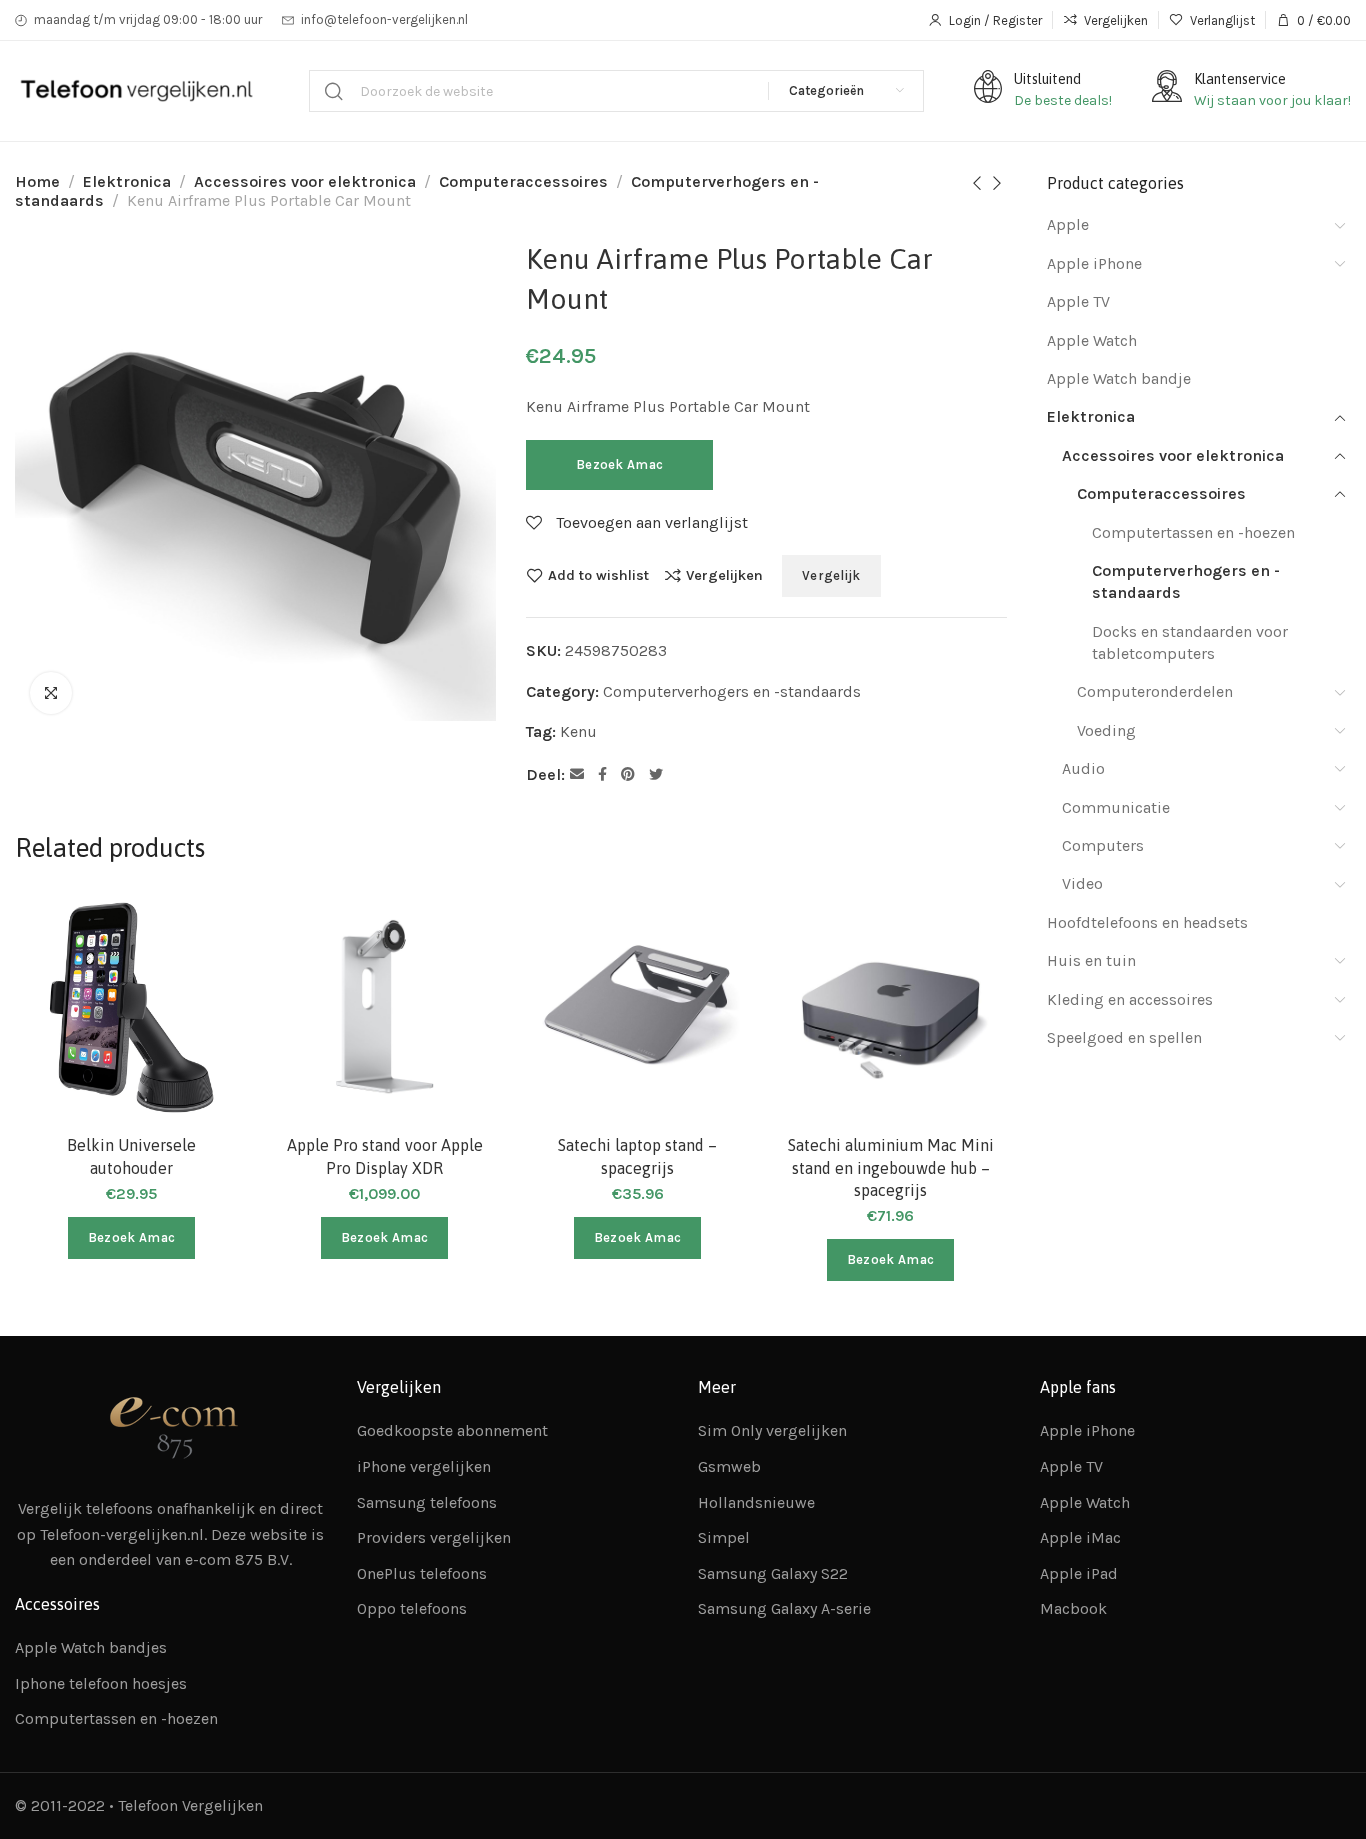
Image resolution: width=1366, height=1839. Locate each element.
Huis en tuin (1091, 960)
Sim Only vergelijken (772, 1430)
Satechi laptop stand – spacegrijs (637, 1156)
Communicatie (1116, 807)
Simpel (724, 1537)
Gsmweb (729, 1466)
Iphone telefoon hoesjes (101, 1683)
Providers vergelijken (434, 1537)
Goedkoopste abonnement (452, 1430)
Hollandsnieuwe (756, 1502)
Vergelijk (831, 575)
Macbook (1073, 1608)
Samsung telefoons (427, 1502)
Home (37, 181)
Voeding (1106, 730)
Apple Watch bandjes (91, 1647)
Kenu (578, 731)
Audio (1083, 768)
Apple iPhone (1094, 263)
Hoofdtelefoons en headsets (1147, 922)
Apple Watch (1092, 340)
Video (1082, 883)
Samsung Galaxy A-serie (784, 1608)
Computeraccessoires (523, 181)
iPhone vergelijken (424, 1466)
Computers (1103, 845)
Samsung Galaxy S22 (773, 1573)
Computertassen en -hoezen (1193, 532)
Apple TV (1078, 301)
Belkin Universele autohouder (131, 1156)
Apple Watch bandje (1119, 378)
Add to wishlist (598, 575)
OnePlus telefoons (422, 1573)
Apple (1068, 224)
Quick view (211, 1025)
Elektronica (127, 181)
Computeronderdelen (1155, 691)
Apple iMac (1080, 1537)
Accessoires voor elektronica (305, 181)
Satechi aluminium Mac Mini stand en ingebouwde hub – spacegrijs (891, 1167)
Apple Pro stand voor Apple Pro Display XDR (385, 1156)
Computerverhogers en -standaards (732, 691)
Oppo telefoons (412, 1608)
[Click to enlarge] (51, 693)
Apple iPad (1079, 1573)
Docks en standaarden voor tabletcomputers (1190, 642)
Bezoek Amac (619, 464)
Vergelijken (724, 575)
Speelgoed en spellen (1124, 1037)
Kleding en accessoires (1130, 999)
